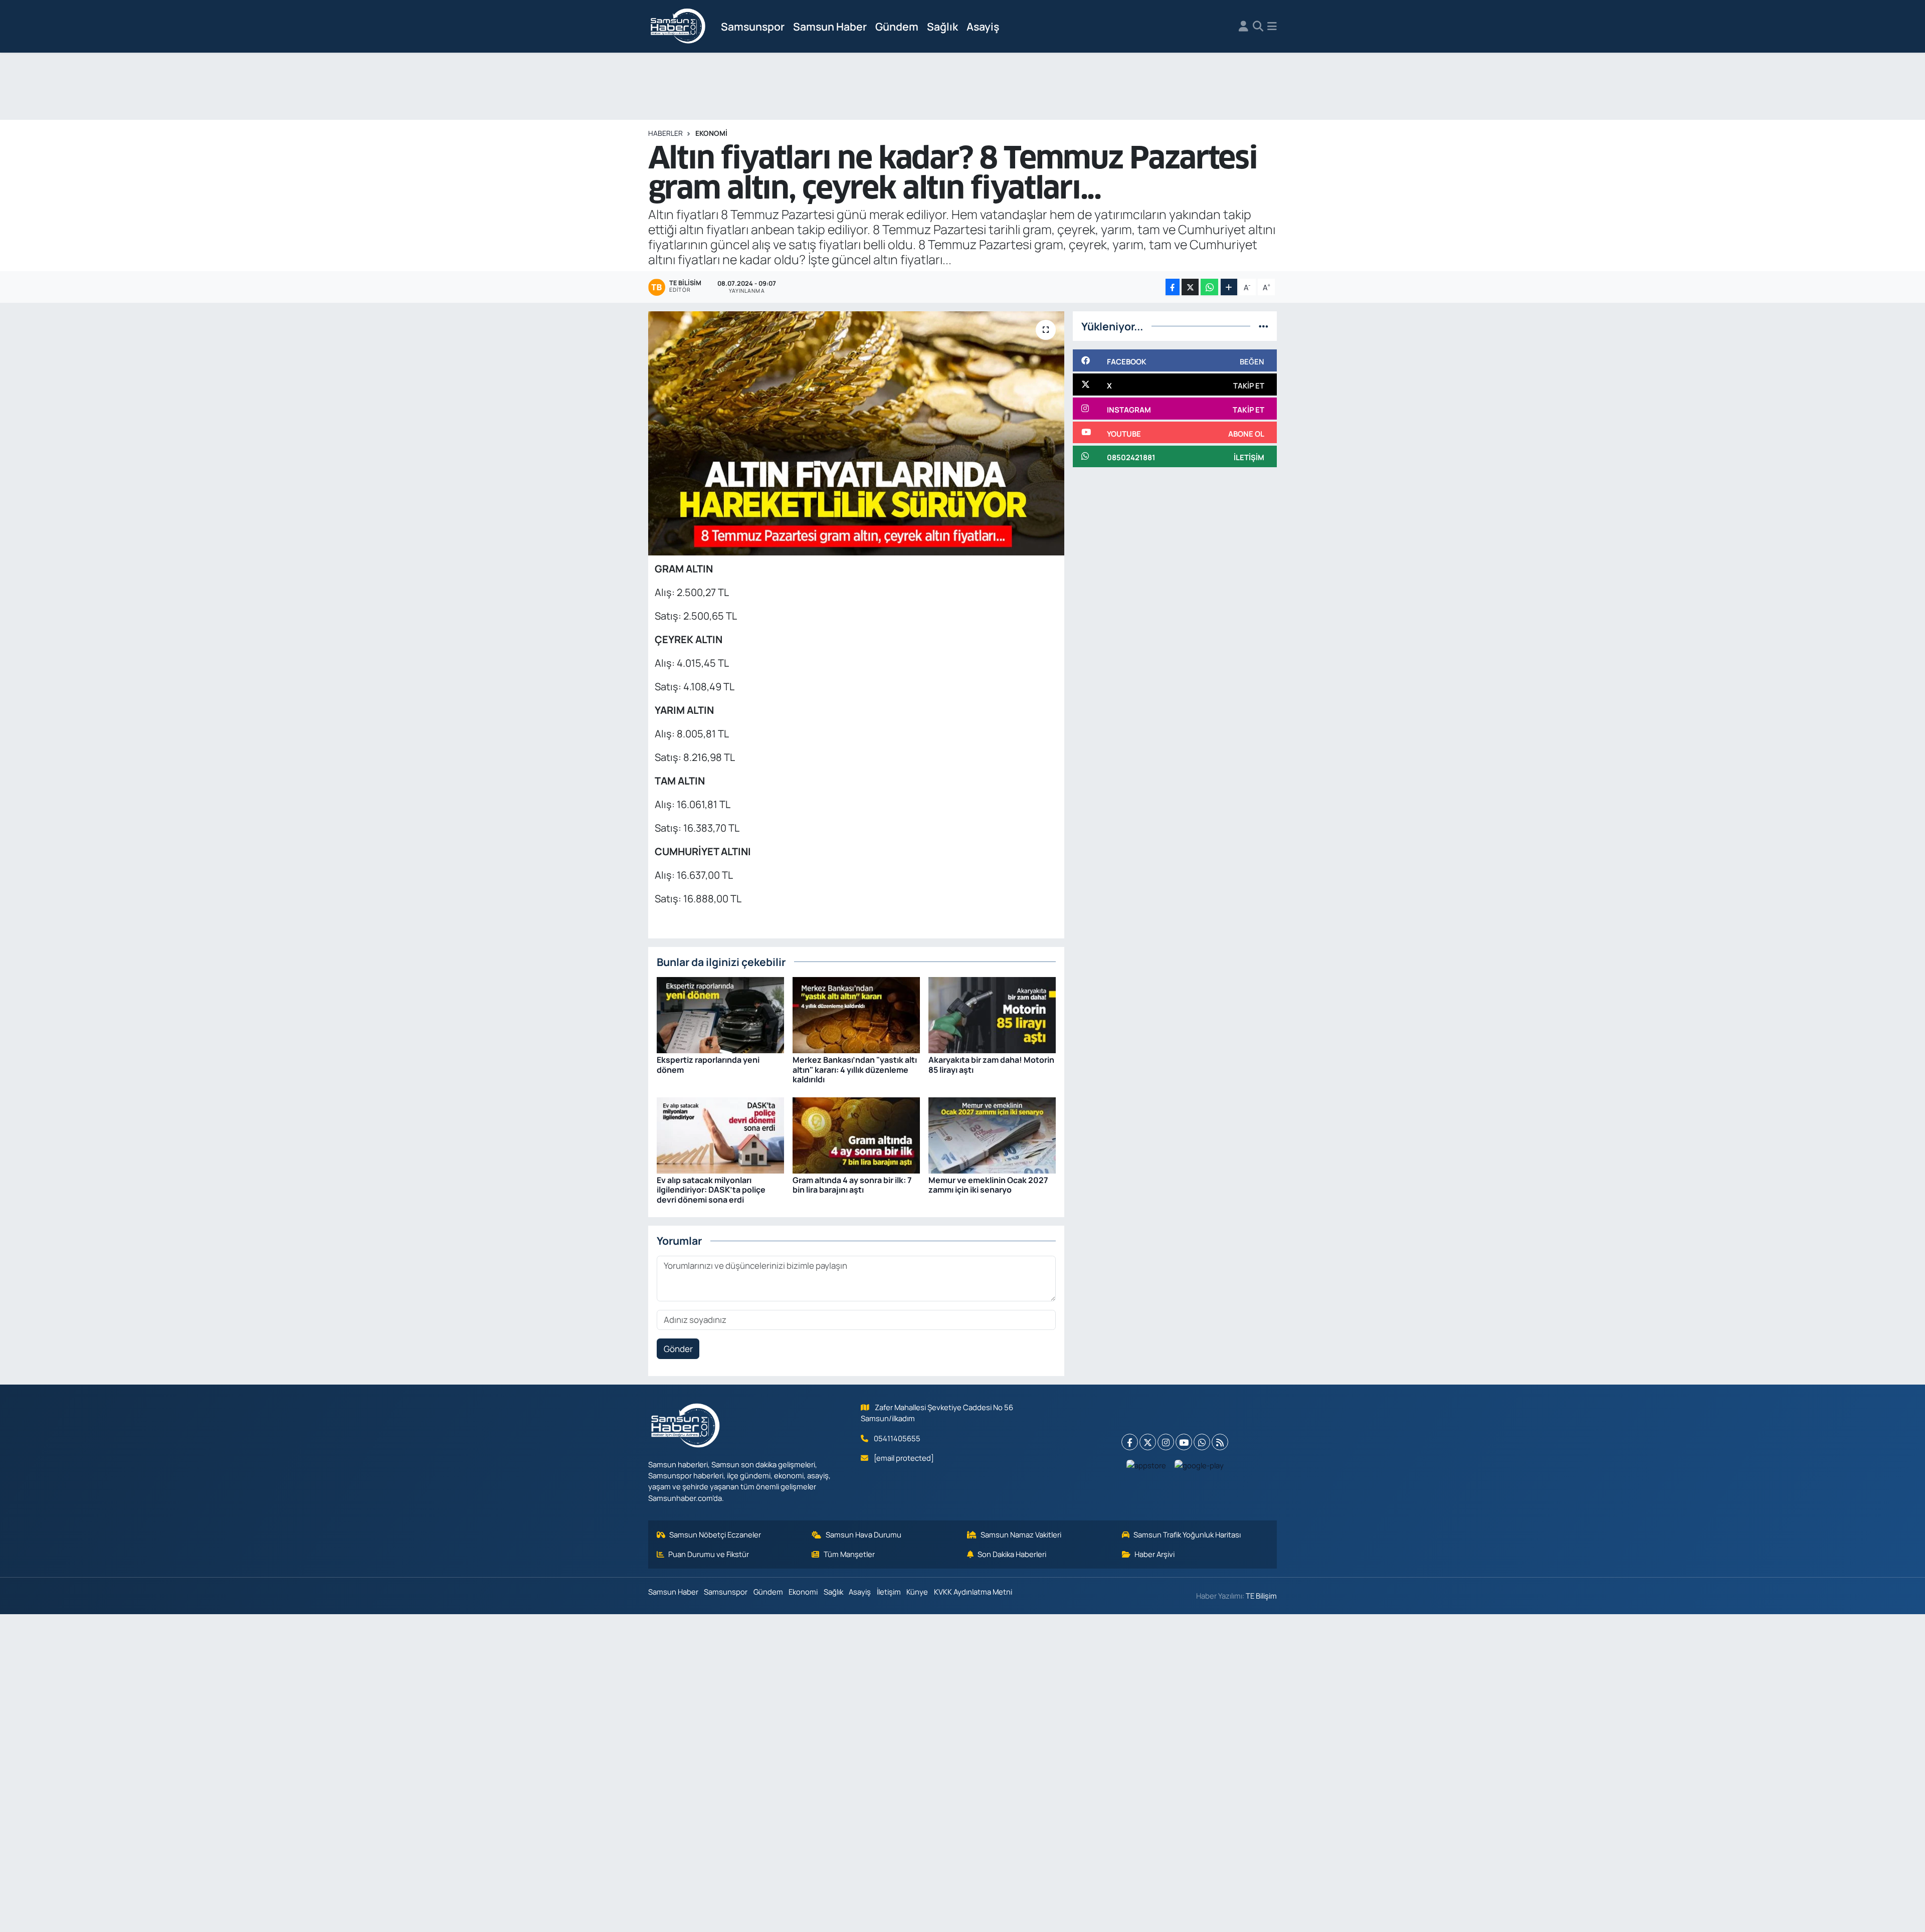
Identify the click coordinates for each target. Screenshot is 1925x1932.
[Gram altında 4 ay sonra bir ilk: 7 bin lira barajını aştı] (856, 1134)
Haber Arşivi (1154, 1554)
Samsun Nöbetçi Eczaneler (715, 1534)
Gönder (678, 1349)
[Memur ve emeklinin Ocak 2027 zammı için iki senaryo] (992, 1134)
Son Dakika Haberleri (1012, 1554)
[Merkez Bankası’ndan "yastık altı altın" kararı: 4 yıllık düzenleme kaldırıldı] (856, 1014)
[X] (1148, 1442)
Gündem (897, 26)
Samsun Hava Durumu (863, 1534)
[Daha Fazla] (1229, 287)
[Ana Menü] (1272, 27)
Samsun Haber (830, 26)
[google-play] (1199, 1465)
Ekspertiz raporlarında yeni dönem (708, 1065)
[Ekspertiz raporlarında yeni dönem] (720, 1014)
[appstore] (1146, 1465)
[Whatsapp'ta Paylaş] (1209, 287)
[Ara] (1258, 27)
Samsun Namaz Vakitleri (1021, 1534)
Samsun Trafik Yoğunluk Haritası (1187, 1534)
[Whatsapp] (1202, 1442)
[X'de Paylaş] (1190, 287)
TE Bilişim (1261, 1596)
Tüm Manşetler (849, 1554)
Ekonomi (711, 133)
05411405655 (897, 1438)
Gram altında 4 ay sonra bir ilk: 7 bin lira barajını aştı (852, 1185)
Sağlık (942, 26)
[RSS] (1220, 1442)
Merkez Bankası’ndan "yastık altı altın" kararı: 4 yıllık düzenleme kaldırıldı (855, 1069)
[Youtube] (1184, 1442)
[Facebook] (1130, 1442)
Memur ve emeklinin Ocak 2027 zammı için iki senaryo (988, 1185)
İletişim (889, 1592)
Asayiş (983, 26)
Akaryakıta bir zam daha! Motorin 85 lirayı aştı (991, 1065)
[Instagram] (1166, 1442)
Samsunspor (753, 26)
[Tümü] (1264, 326)
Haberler (665, 133)
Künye (917, 1592)
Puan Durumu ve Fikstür (709, 1554)
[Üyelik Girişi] (1243, 27)
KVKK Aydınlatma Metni (973, 1592)
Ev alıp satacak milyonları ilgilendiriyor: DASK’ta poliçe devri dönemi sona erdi (711, 1190)
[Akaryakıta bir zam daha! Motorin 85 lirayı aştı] (992, 1014)
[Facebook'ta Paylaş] (1173, 287)
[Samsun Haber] (678, 27)
